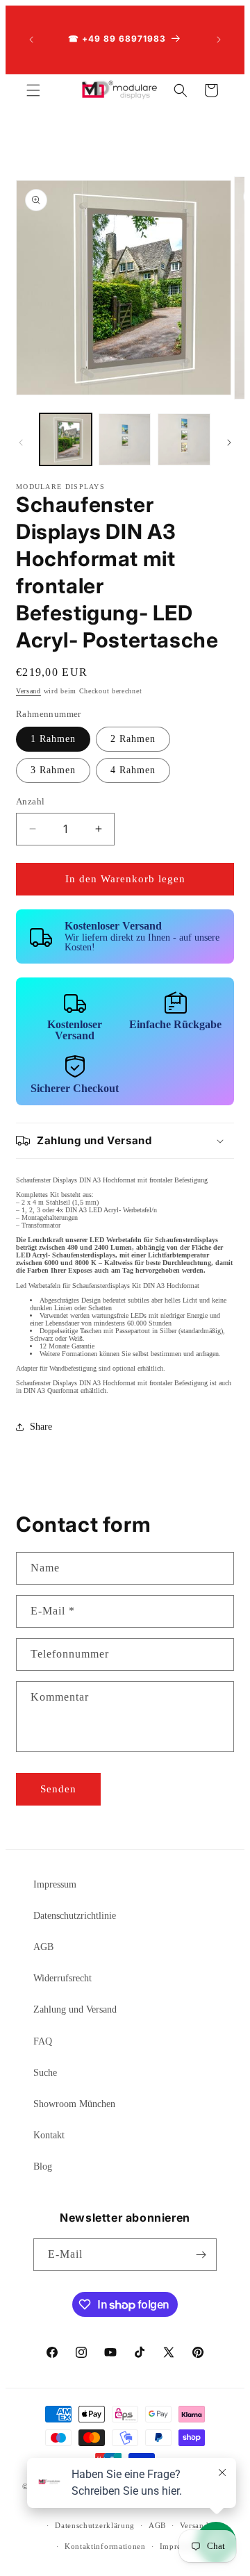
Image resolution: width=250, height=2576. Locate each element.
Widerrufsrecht (62, 1978)
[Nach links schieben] (21, 443)
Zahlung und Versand (75, 2009)
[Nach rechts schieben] (229, 443)
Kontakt (49, 2135)
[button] (33, 90)
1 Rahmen (53, 739)
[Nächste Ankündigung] (219, 40)
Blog (43, 2166)
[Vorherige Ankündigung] (31, 40)
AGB (43, 1947)
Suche (45, 2073)
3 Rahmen (53, 770)
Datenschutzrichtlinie (75, 1916)
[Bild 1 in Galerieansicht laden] (66, 439)
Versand (28, 691)
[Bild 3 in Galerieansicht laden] (184, 439)
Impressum (55, 1884)
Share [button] (41, 1427)
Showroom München (74, 2104)
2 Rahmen (133, 739)
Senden (58, 1789)
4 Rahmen (133, 770)
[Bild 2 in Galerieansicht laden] (125, 439)
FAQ (43, 2041)
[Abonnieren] (201, 2255)
